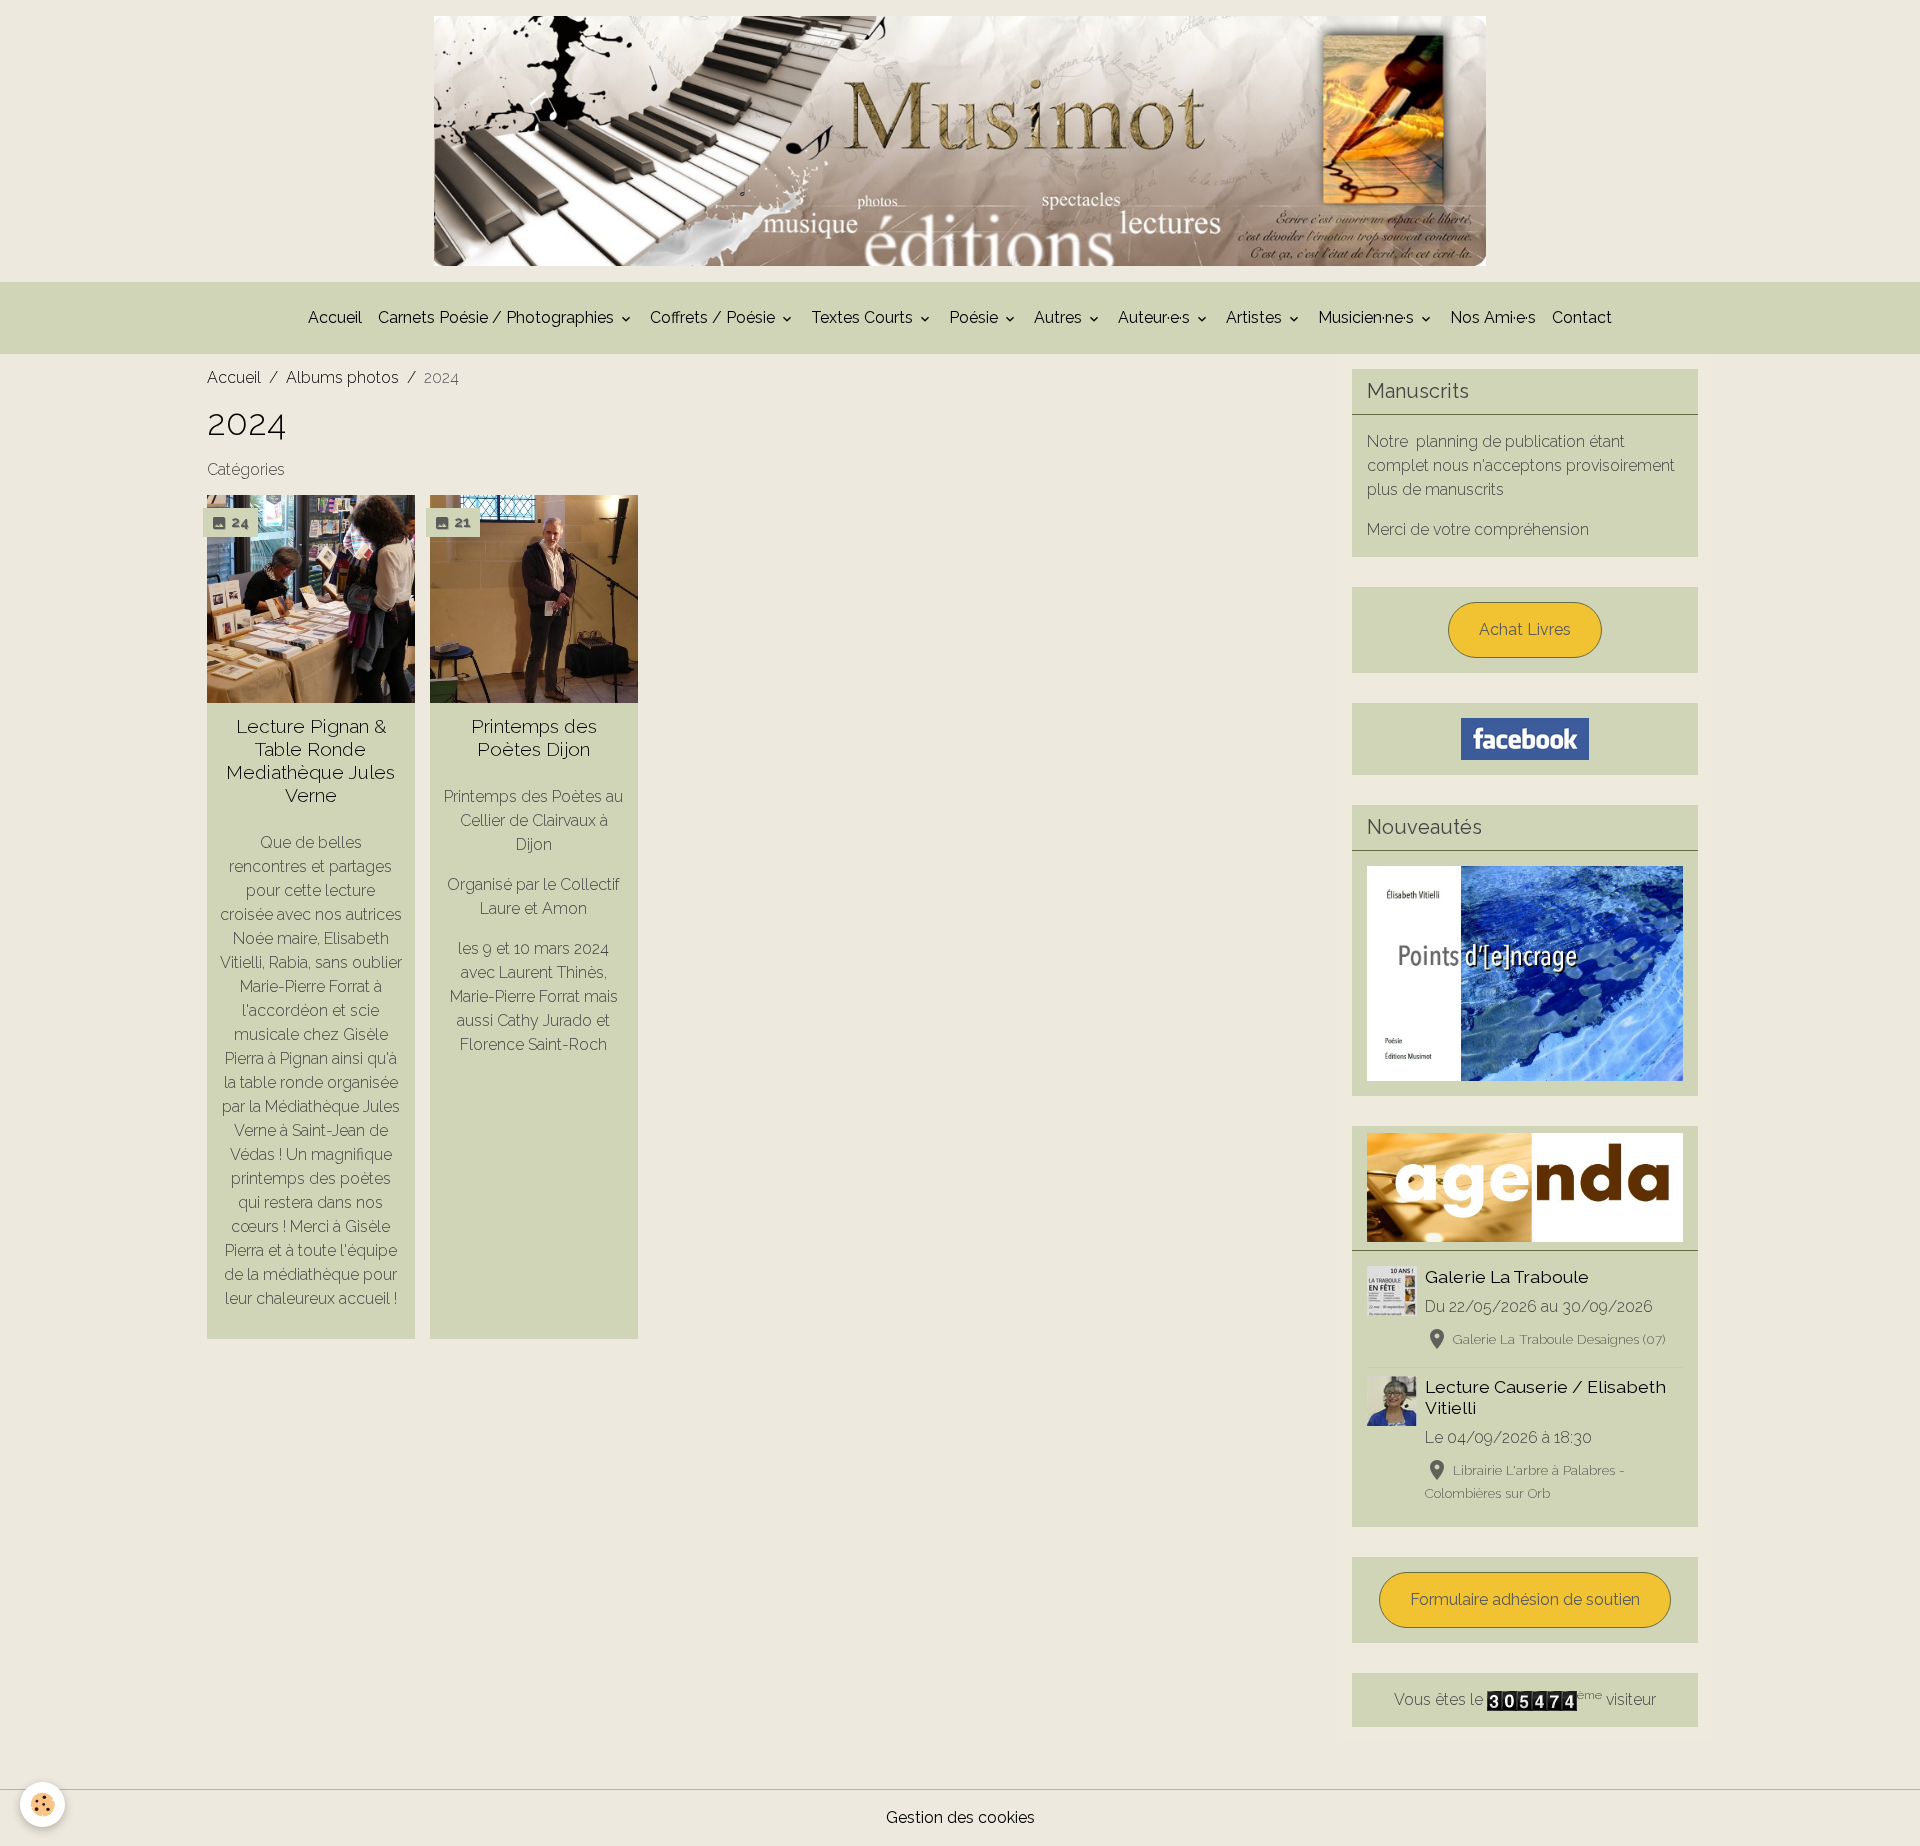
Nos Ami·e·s (1493, 317)
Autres (1060, 317)
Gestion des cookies (960, 1817)
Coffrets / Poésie (714, 317)
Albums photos (342, 377)
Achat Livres (1525, 629)
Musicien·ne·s (1368, 317)
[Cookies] (42, 1804)
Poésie (975, 317)
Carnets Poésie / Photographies (498, 317)
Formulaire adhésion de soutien (1525, 1599)
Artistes (1256, 317)
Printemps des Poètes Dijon (534, 737)
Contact (1582, 317)
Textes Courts (864, 317)
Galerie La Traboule (1507, 1276)
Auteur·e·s (1156, 317)
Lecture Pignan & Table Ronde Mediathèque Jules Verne (310, 760)
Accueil (335, 317)
